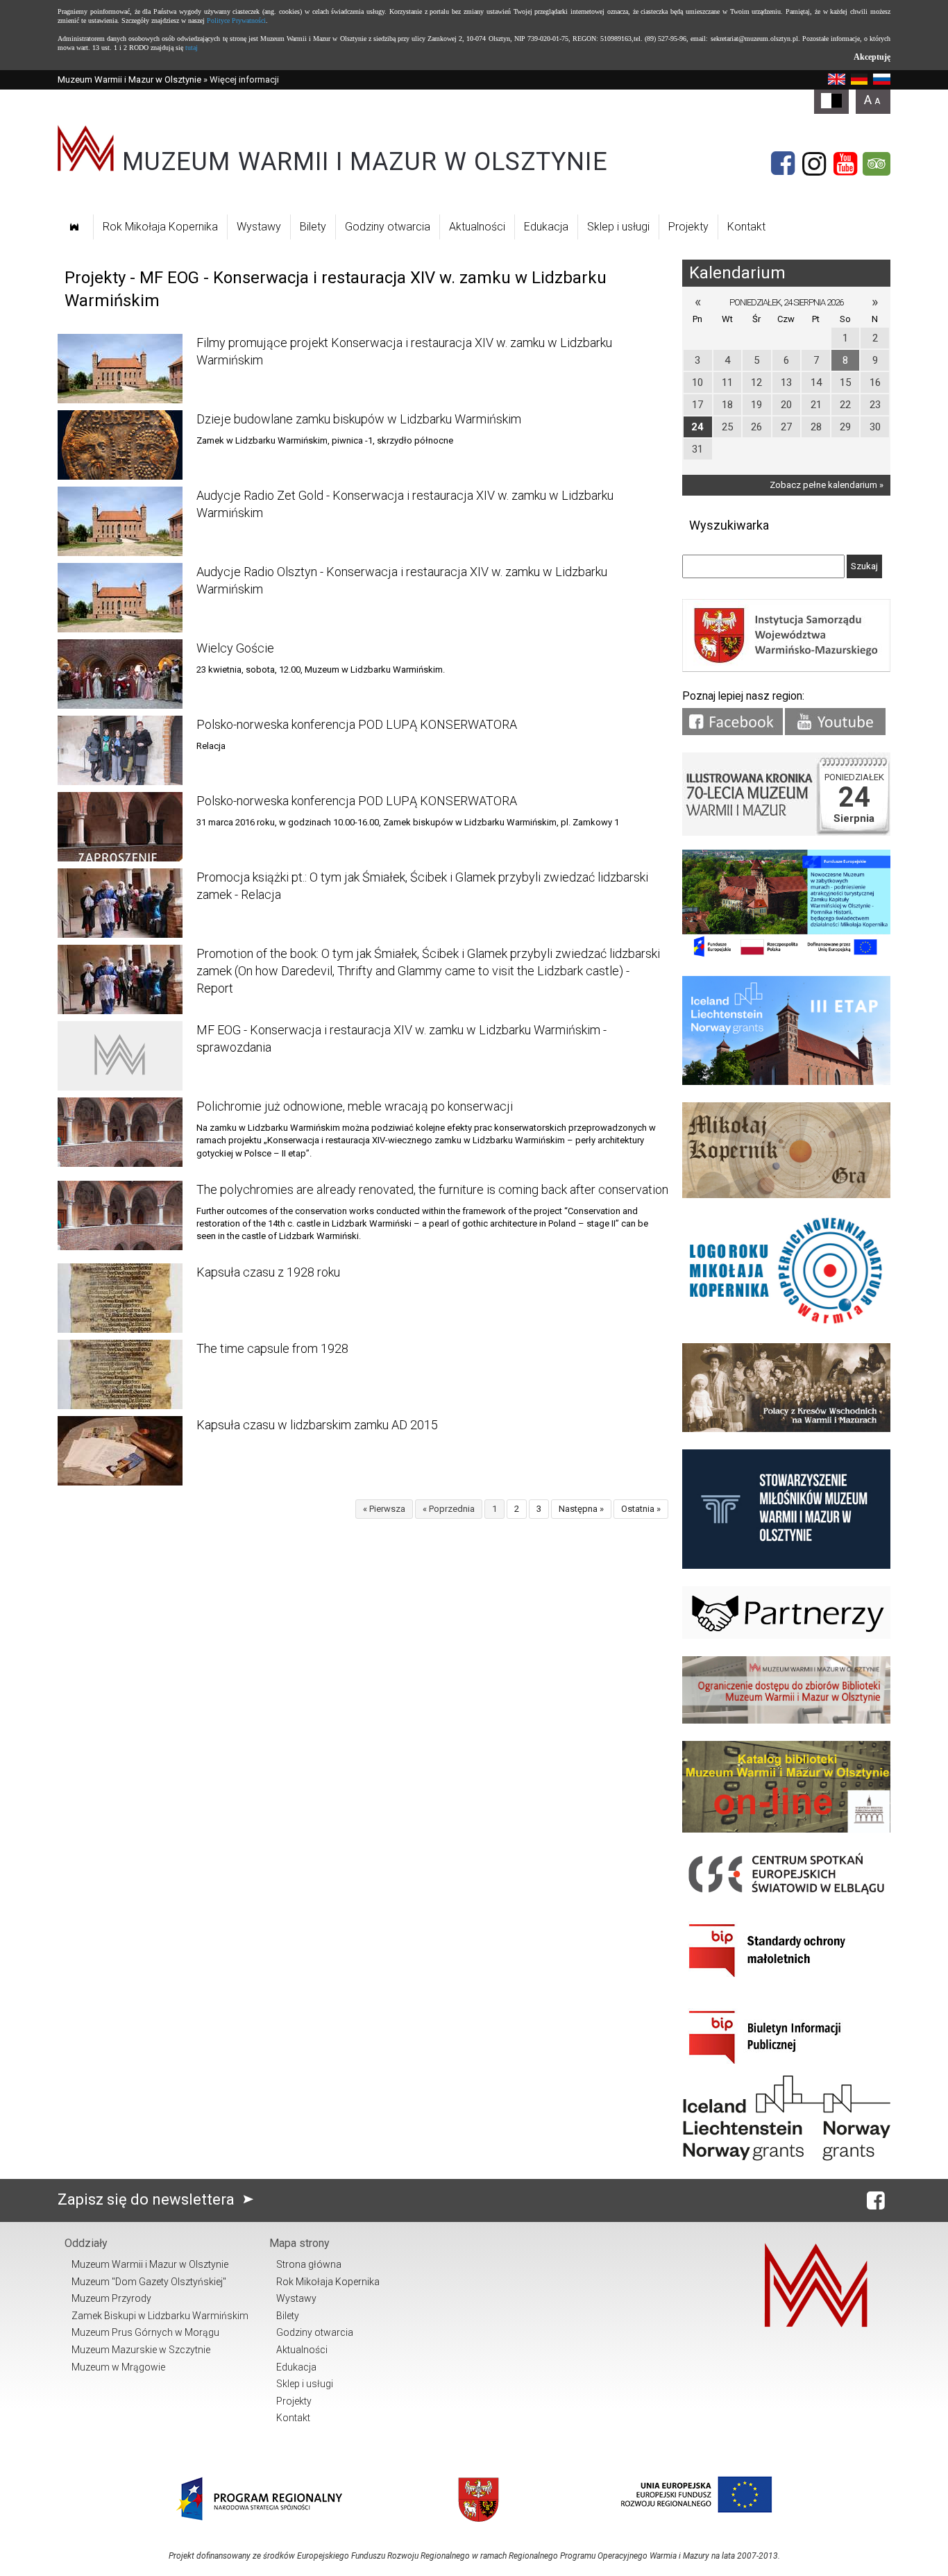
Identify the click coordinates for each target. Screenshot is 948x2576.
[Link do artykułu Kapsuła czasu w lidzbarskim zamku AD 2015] (120, 1451)
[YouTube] (845, 164)
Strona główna (309, 2264)
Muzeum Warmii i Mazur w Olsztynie (129, 79)
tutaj (192, 48)
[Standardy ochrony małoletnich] (786, 1982)
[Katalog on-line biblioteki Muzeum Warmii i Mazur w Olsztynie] (786, 1829)
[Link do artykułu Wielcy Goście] (120, 674)
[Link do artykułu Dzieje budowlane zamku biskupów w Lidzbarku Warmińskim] (120, 445)
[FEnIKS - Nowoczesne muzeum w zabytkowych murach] (786, 956)
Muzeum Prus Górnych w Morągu (145, 2332)
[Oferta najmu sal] (786, 1720)
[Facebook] (783, 164)
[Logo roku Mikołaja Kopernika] (786, 1323)
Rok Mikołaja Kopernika (160, 227)
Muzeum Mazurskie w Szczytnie (141, 2350)
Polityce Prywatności (236, 20)
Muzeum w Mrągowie (118, 2367)
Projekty (688, 227)
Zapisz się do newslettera (148, 2199)
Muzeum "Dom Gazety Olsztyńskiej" (149, 2282)
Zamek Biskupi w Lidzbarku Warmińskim (160, 2316)
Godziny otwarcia (388, 227)
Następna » (581, 1509)
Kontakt (746, 227)
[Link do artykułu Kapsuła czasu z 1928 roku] (120, 1298)
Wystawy (259, 227)
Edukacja (546, 227)
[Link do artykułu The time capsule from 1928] (120, 1374)
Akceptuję (872, 57)
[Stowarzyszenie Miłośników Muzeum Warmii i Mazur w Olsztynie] (786, 1566)
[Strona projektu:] (786, 1429)
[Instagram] (814, 164)
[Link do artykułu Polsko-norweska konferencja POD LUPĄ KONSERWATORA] (120, 750)
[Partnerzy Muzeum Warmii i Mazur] (786, 1636)
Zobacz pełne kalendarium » (827, 485)
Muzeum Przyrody (111, 2298)
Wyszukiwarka (729, 525)
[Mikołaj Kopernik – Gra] (786, 1195)
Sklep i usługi (618, 227)
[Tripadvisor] (877, 164)
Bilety (313, 227)
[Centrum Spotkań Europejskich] (786, 1895)
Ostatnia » (641, 1509)
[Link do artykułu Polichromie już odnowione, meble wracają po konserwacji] (120, 1132)
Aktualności (477, 227)
